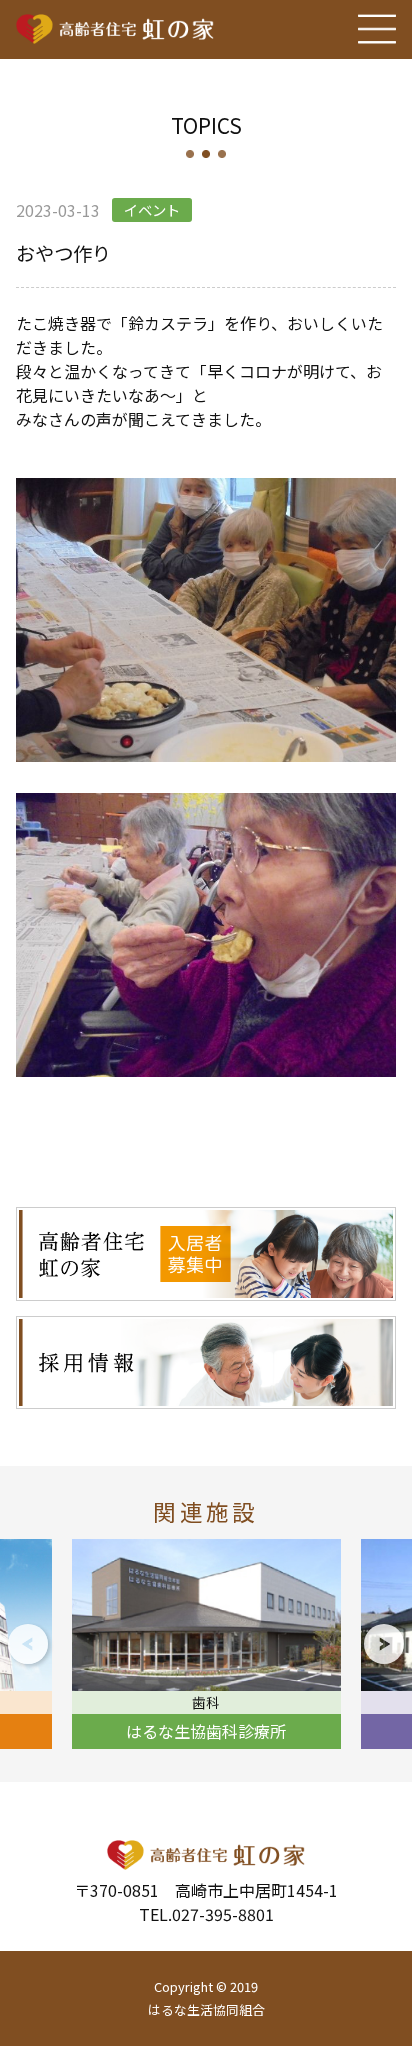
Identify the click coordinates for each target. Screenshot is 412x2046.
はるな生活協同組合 (206, 2009)
